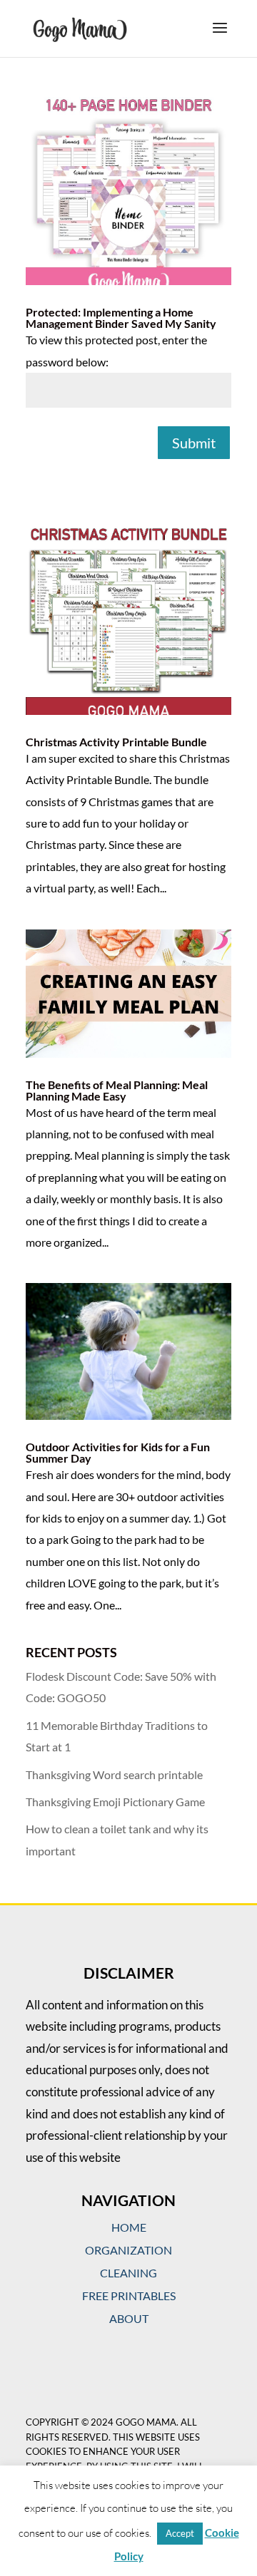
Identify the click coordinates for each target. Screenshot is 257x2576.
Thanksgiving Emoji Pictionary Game (115, 1802)
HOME (129, 2227)
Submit (194, 443)
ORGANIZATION (128, 2250)
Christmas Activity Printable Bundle (116, 742)
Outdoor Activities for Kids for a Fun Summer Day (118, 1452)
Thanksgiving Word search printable (114, 1774)
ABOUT (129, 2318)
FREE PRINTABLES (129, 2296)
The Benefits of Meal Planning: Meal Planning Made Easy (117, 1090)
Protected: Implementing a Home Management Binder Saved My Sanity (121, 318)
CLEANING (128, 2273)
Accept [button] (180, 2533)
